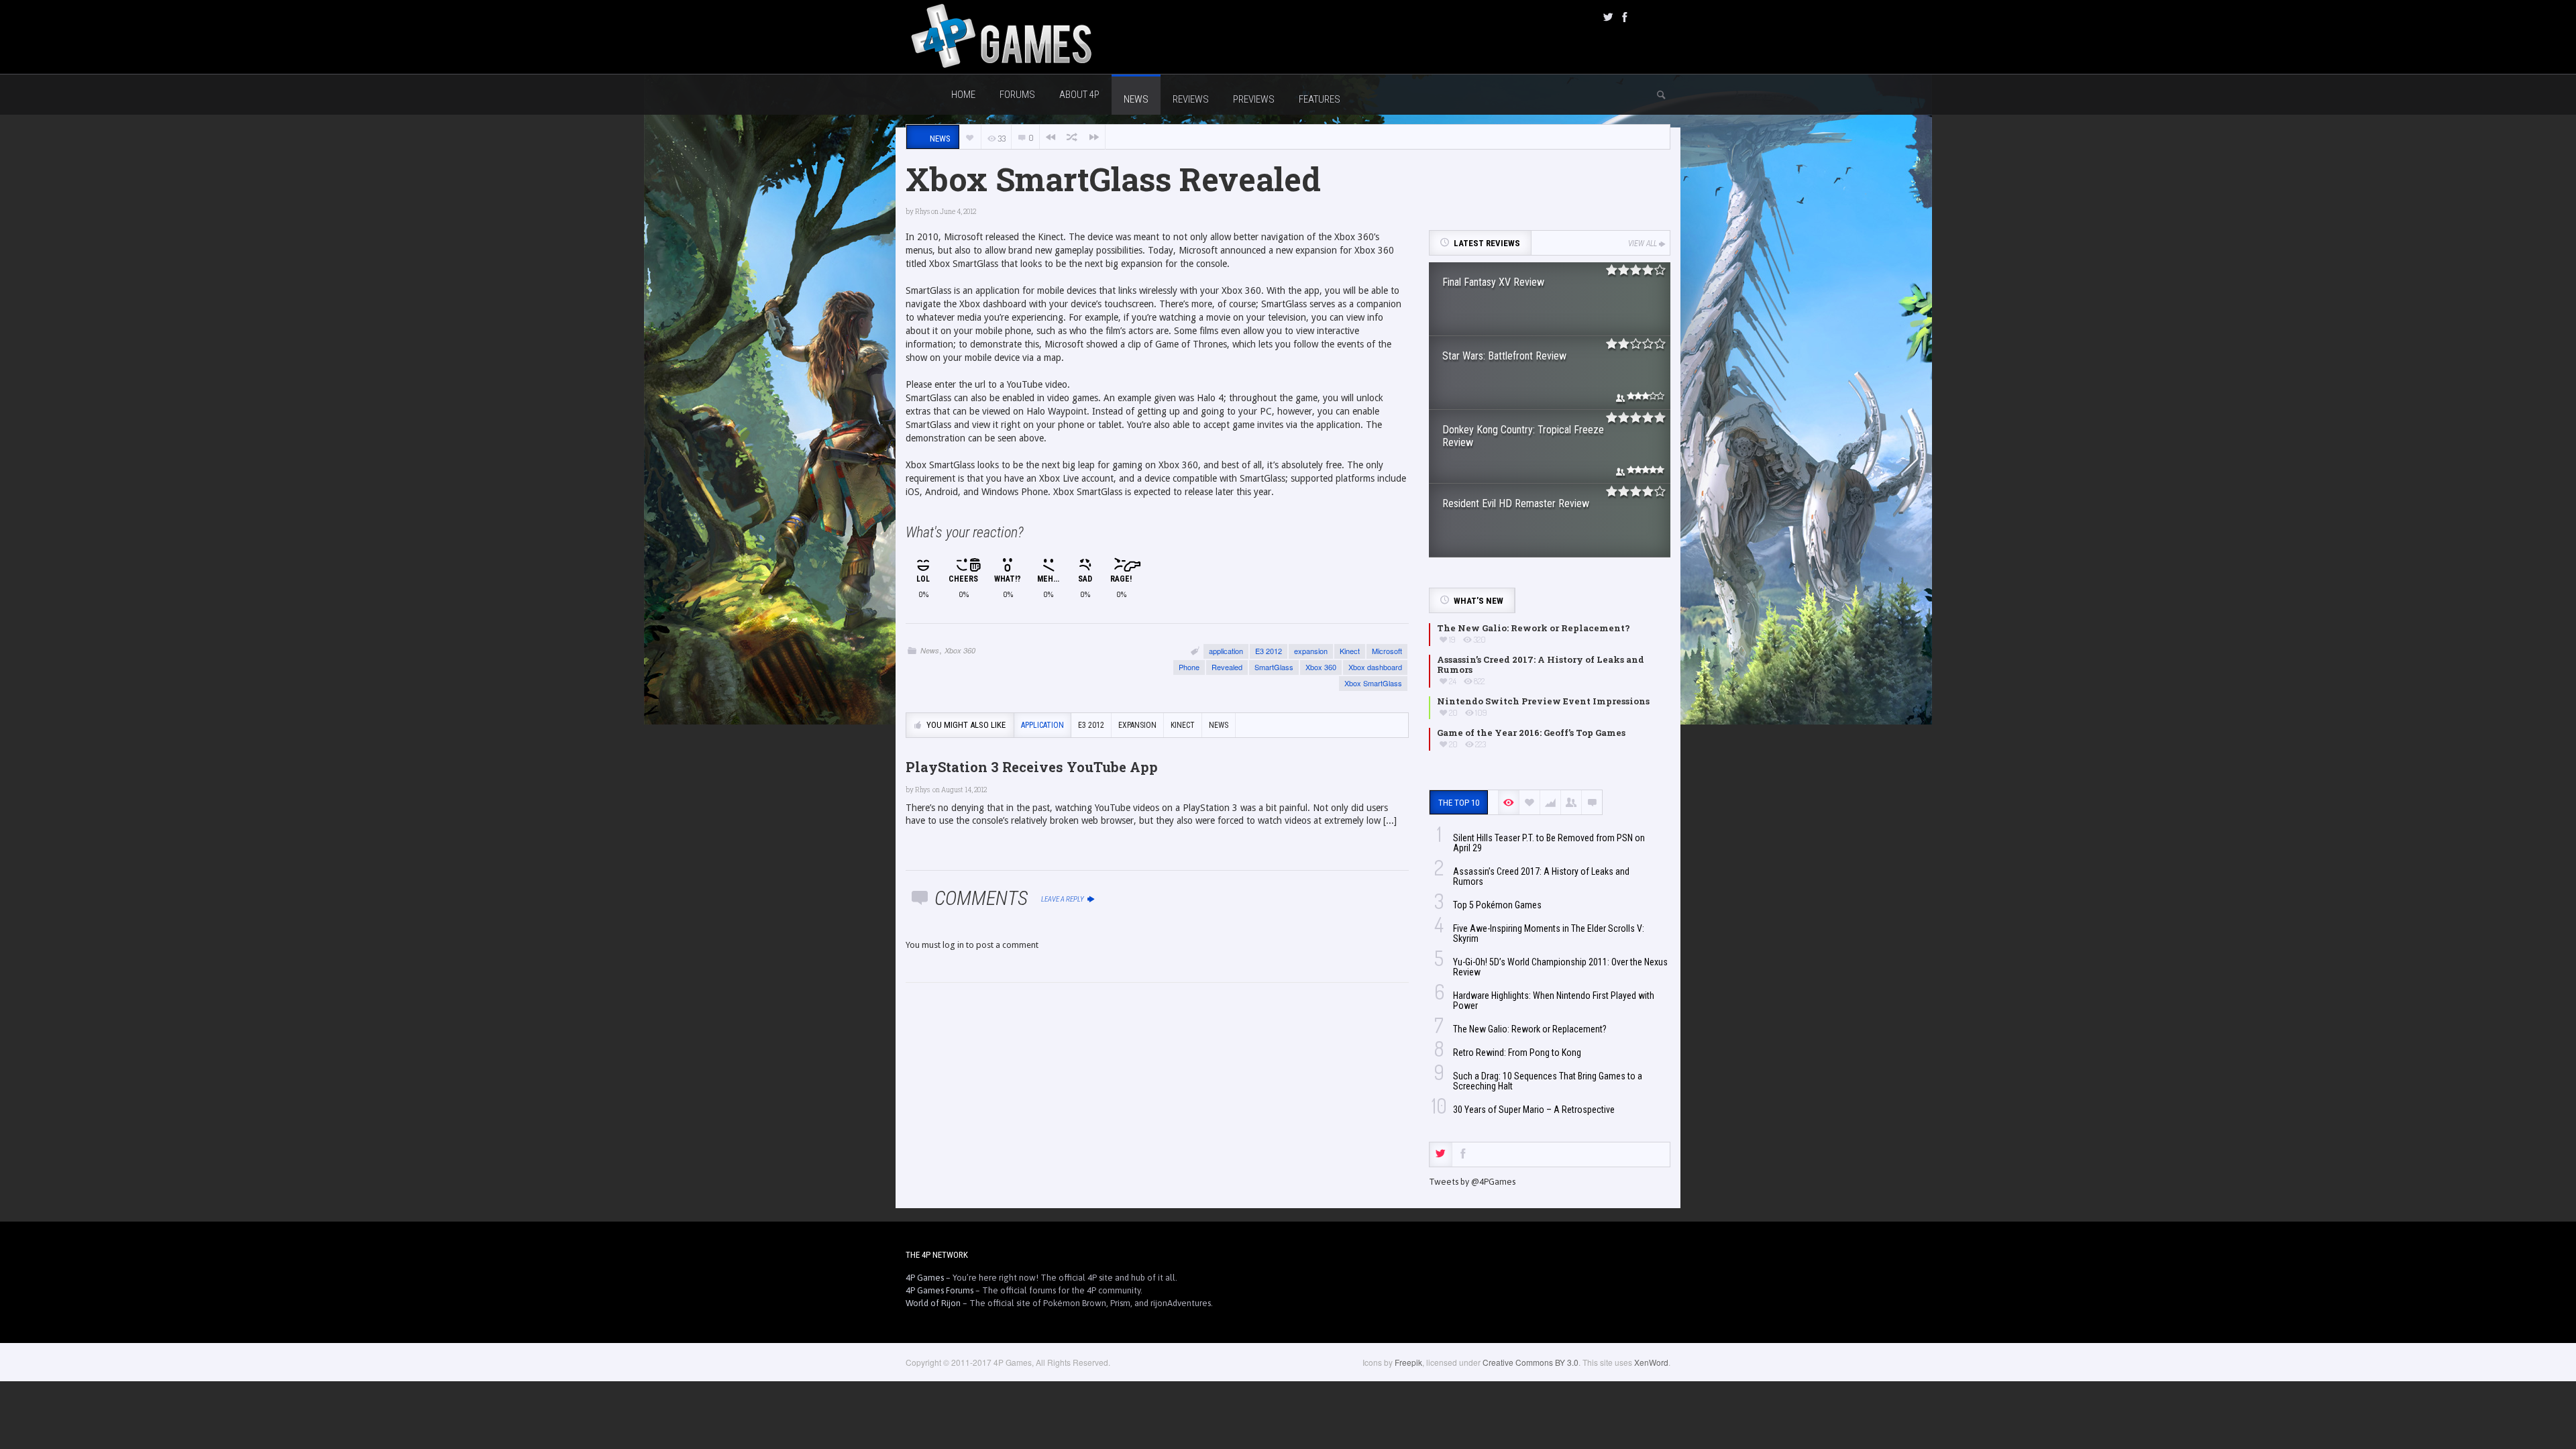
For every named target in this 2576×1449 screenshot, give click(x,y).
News (930, 650)
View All (1643, 244)
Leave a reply (1063, 899)
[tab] (1441, 1155)
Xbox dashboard (1375, 667)
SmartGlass (1274, 667)
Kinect (1350, 651)
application (1226, 651)
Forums (1017, 95)
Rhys (922, 212)
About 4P (1079, 95)
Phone (1189, 667)
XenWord (1651, 1362)
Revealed (1227, 667)
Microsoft (1387, 651)
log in (953, 945)
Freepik (1408, 1362)
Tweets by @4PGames (1472, 1182)
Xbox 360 (960, 650)
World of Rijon (933, 1303)
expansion (1311, 651)
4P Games (925, 1278)
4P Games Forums (940, 1290)
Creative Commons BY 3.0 (1531, 1362)
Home (963, 95)
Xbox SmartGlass (1373, 683)
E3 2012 (1269, 651)
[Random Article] (1072, 137)
